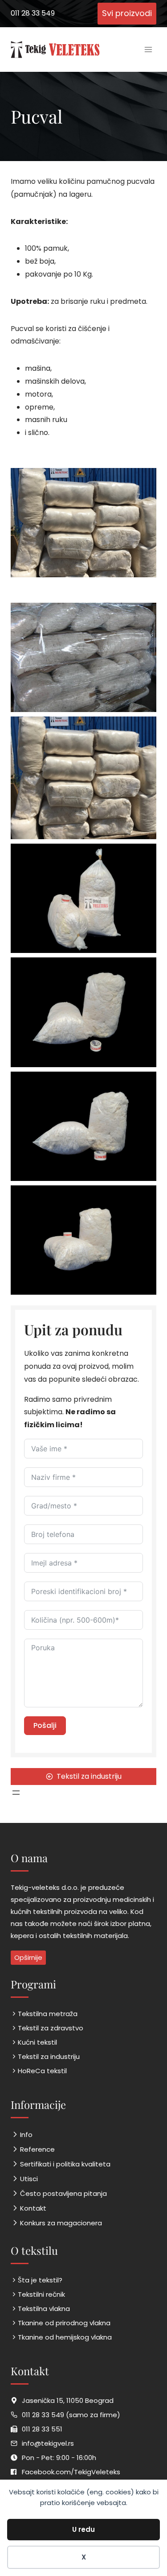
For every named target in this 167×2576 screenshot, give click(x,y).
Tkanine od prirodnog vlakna (64, 2323)
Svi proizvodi (127, 13)
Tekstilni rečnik (41, 2294)
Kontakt (33, 2208)
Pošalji (45, 1725)
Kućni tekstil (37, 2042)
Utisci (29, 2179)
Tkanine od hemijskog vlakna (65, 2337)
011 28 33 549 (33, 13)
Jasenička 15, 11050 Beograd (68, 2400)
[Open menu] (148, 49)
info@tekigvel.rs (48, 2443)
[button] (83, 657)
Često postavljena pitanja (63, 2193)
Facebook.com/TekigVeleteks (71, 2472)
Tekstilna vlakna (44, 2309)
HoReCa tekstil (42, 2071)
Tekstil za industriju (49, 2056)
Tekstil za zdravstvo (51, 2028)
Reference (37, 2149)
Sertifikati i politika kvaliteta (65, 2164)
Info (26, 2135)
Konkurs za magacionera (61, 2223)
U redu (83, 2529)
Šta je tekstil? (40, 2280)
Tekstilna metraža (48, 2014)
